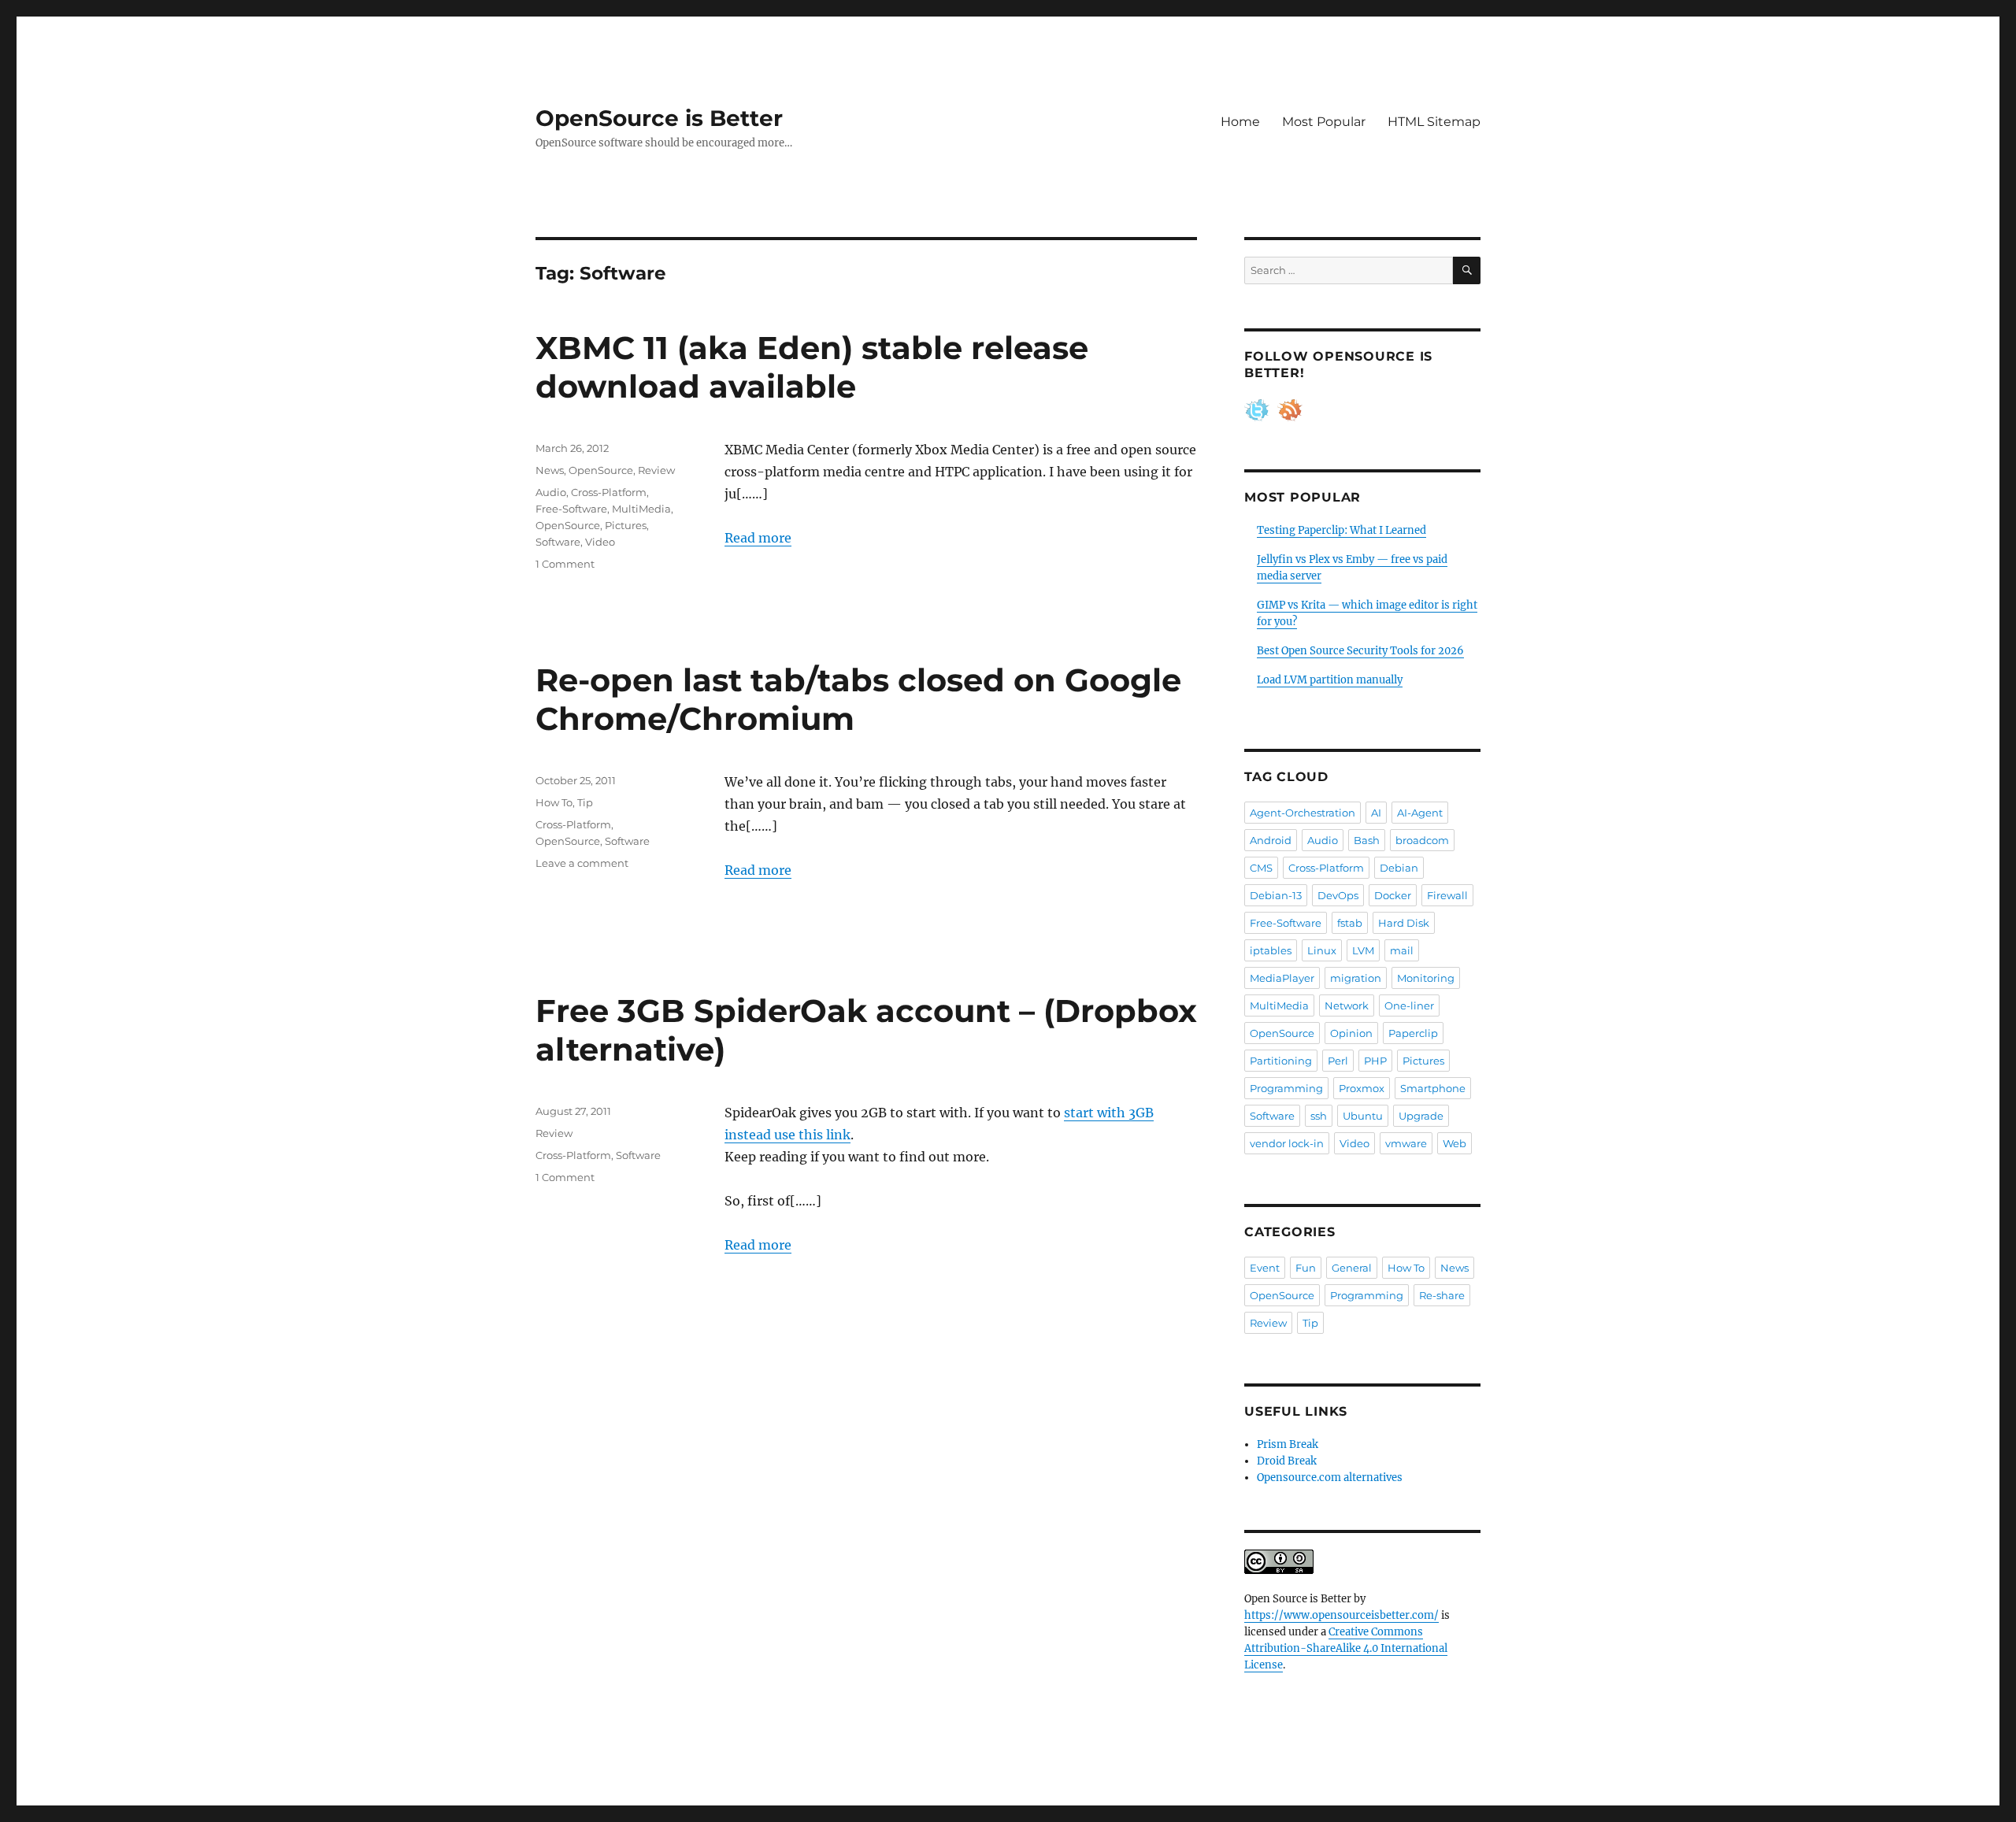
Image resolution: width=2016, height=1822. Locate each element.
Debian (1399, 868)
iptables (1271, 950)
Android (1271, 840)
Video (600, 542)
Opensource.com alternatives (1330, 1478)
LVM (1363, 950)
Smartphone (1433, 1088)
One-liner (1409, 1005)
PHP (1375, 1061)
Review (656, 470)
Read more (758, 538)
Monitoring (1426, 978)
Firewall (1447, 895)
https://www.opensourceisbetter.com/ (1342, 1615)
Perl (1338, 1061)
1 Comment (565, 564)
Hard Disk (1404, 923)
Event (1265, 1268)
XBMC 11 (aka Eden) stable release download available (812, 367)
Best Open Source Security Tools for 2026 (1360, 651)
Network (1347, 1005)
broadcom (1422, 840)
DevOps (1338, 895)
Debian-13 (1276, 895)
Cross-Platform (609, 492)
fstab (1350, 923)
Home (1240, 122)
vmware (1406, 1143)
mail (1402, 950)
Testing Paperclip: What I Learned (1342, 530)
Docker (1393, 895)
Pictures (626, 525)
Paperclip (1413, 1033)
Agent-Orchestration (1303, 813)
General (1352, 1268)
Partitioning (1281, 1061)
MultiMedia (641, 509)
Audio (551, 492)
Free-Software (571, 509)
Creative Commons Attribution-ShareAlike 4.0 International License (1346, 1648)
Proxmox (1362, 1088)
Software (558, 542)
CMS (1261, 868)
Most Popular (1324, 122)
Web (1455, 1143)
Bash (1367, 840)
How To (554, 802)
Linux (1322, 950)
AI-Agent (1420, 813)
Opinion (1351, 1033)
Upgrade (1421, 1116)
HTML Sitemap (1434, 122)
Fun (1306, 1268)
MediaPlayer (1282, 978)
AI (1376, 813)
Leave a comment (582, 863)
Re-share (1442, 1295)
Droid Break (1287, 1461)
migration (1356, 978)
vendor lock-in (1287, 1143)
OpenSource (601, 470)
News (550, 470)
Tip (585, 802)
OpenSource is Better (659, 118)
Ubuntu (1363, 1116)
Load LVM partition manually (1330, 680)
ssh (1319, 1116)
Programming (1286, 1088)
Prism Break (1288, 1444)
